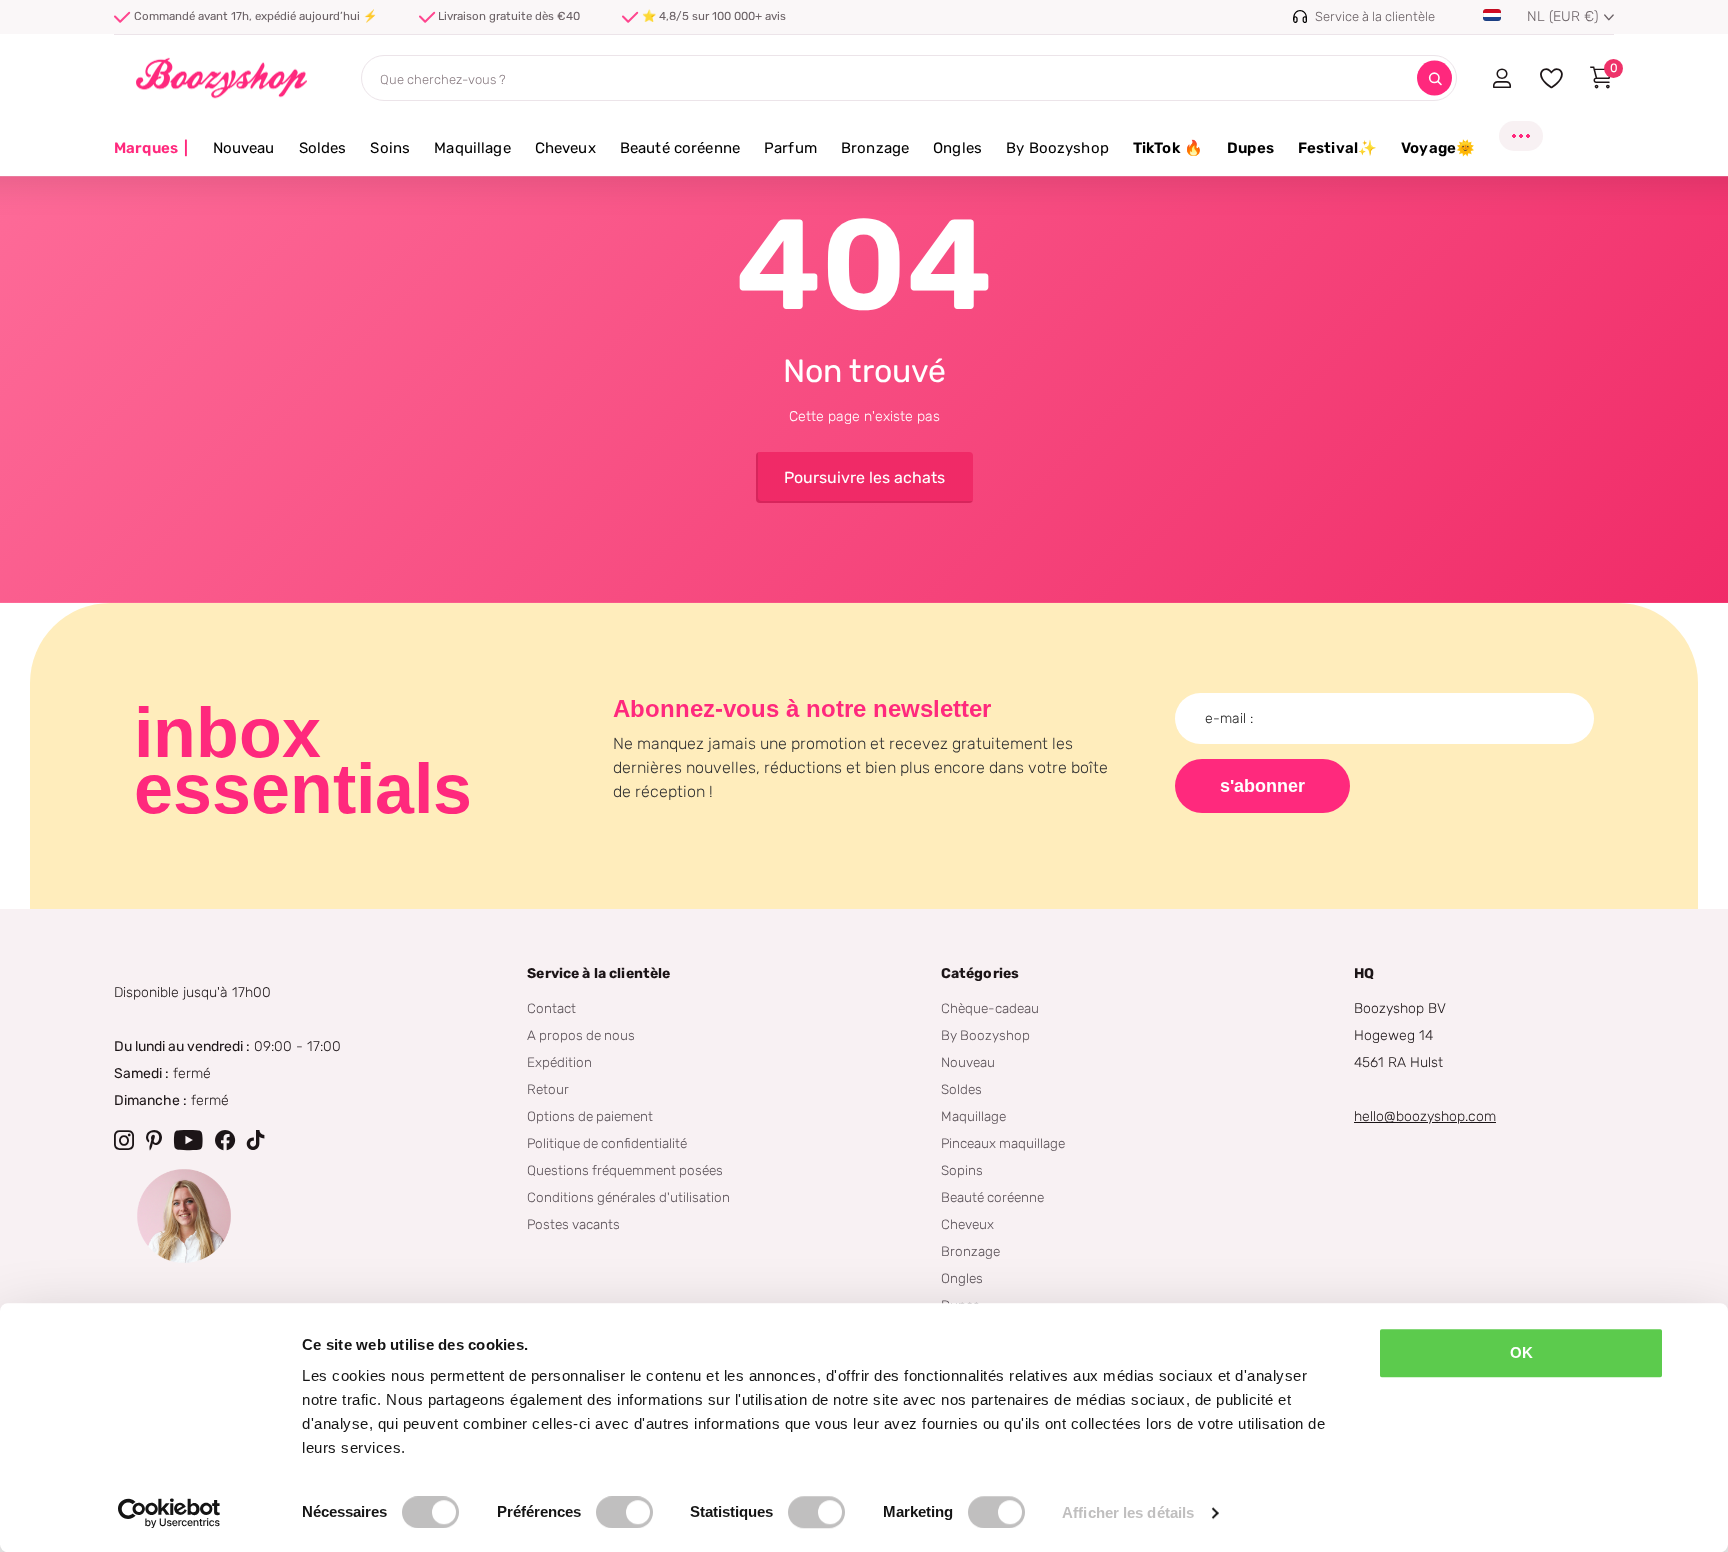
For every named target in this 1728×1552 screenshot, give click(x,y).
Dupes (1250, 148)
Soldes (323, 148)
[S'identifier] (1501, 78)
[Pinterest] (154, 1140)
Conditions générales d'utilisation (628, 1197)
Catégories (980, 973)
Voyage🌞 (1438, 148)
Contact (551, 1008)
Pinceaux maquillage (1003, 1143)
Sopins (962, 1170)
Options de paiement (590, 1116)
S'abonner (1262, 786)
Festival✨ (1337, 148)
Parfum (790, 148)
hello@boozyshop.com (1425, 1116)
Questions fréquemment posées (625, 1170)
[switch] (624, 1512)
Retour (548, 1089)
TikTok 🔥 (1168, 148)
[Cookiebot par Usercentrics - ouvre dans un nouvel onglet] (169, 1513)
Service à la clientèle (598, 973)
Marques (151, 148)
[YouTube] (188, 1140)
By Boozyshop (1057, 148)
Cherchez (1434, 78)
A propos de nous (581, 1035)
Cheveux (565, 148)
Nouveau (244, 148)
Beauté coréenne (680, 148)
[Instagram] (124, 1140)
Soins (390, 148)
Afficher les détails (1128, 1512)
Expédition (559, 1062)
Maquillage (472, 148)
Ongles (957, 148)
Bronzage (875, 148)
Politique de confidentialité (607, 1143)
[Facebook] (225, 1140)
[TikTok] (256, 1140)
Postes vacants (573, 1224)
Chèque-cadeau (990, 1008)
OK (1521, 1352)
